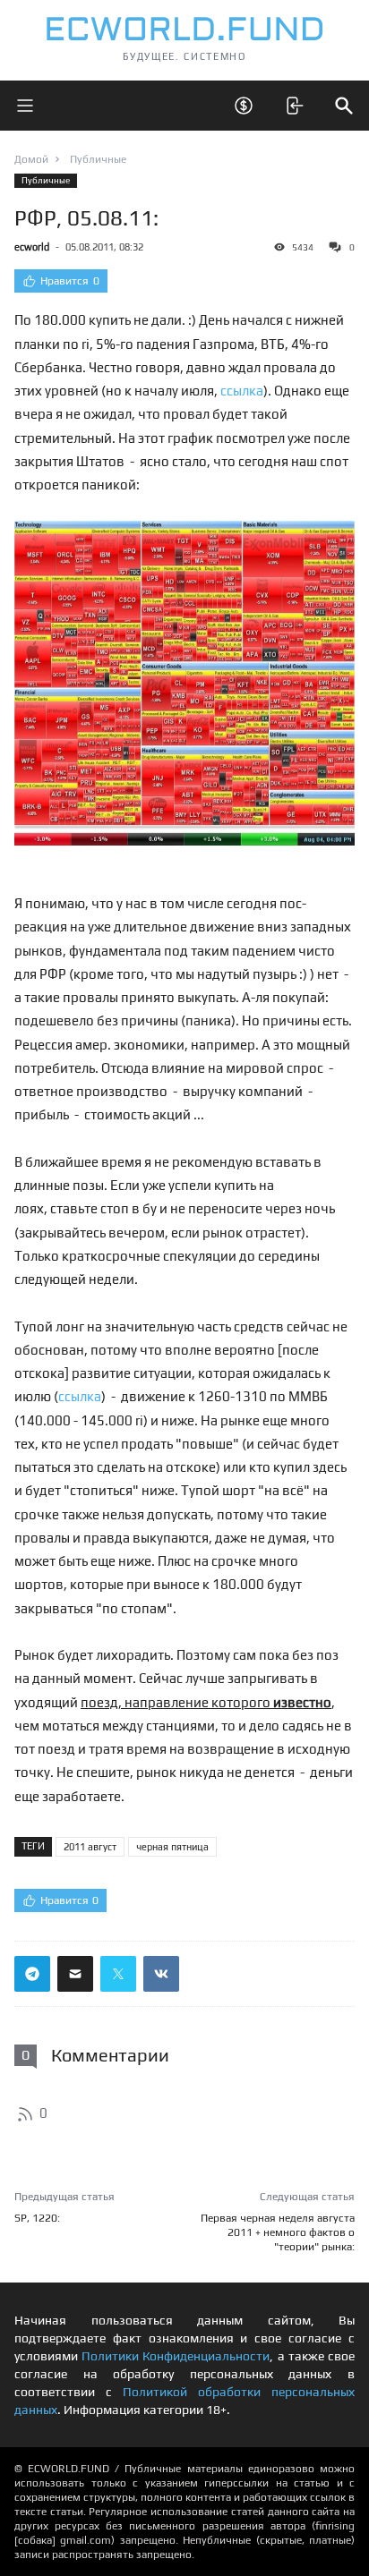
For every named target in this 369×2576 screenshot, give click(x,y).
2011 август (90, 1847)
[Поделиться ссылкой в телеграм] (32, 1974)
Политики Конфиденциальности (176, 2356)
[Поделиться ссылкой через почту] (75, 1974)
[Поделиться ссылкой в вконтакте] (161, 1974)
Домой (31, 159)
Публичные (46, 180)
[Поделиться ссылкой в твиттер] (118, 1974)
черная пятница (172, 1847)
